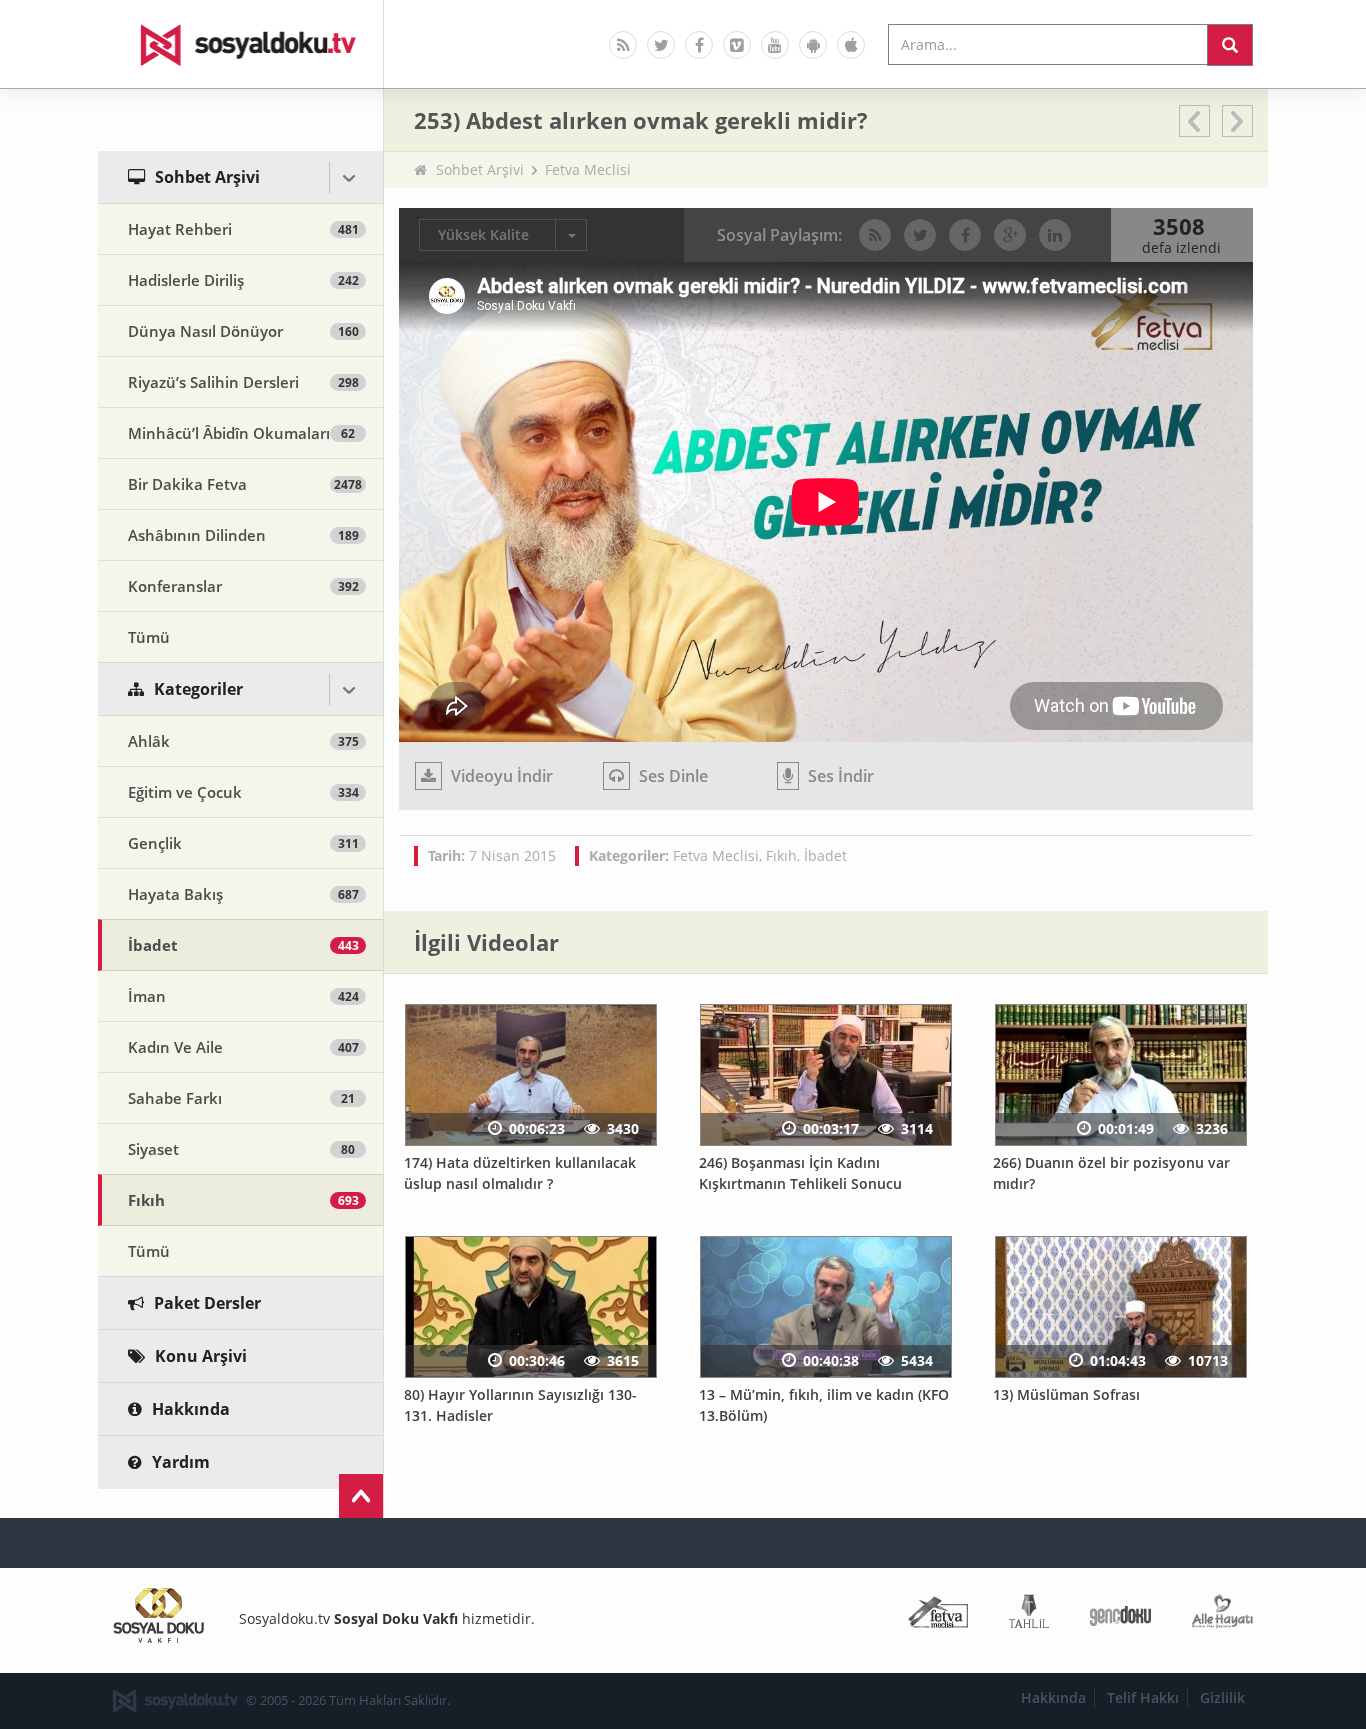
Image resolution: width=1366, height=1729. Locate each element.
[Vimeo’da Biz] (737, 45)
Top (361, 1496)
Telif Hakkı (1143, 1697)
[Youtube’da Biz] (775, 45)
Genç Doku (1120, 1615)
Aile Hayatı (1222, 1615)
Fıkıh (781, 855)
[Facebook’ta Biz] (699, 45)
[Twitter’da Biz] (661, 45)
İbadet (825, 855)
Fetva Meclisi (588, 169)
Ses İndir (839, 776)
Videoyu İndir (500, 776)
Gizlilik (1222, 1697)
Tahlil (1029, 1615)
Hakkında (1053, 1697)
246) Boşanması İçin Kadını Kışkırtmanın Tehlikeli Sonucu (800, 1173)
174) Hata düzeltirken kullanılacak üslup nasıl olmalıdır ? (520, 1173)
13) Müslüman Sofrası (1066, 1394)
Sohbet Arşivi (480, 169)
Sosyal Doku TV (241, 44)
